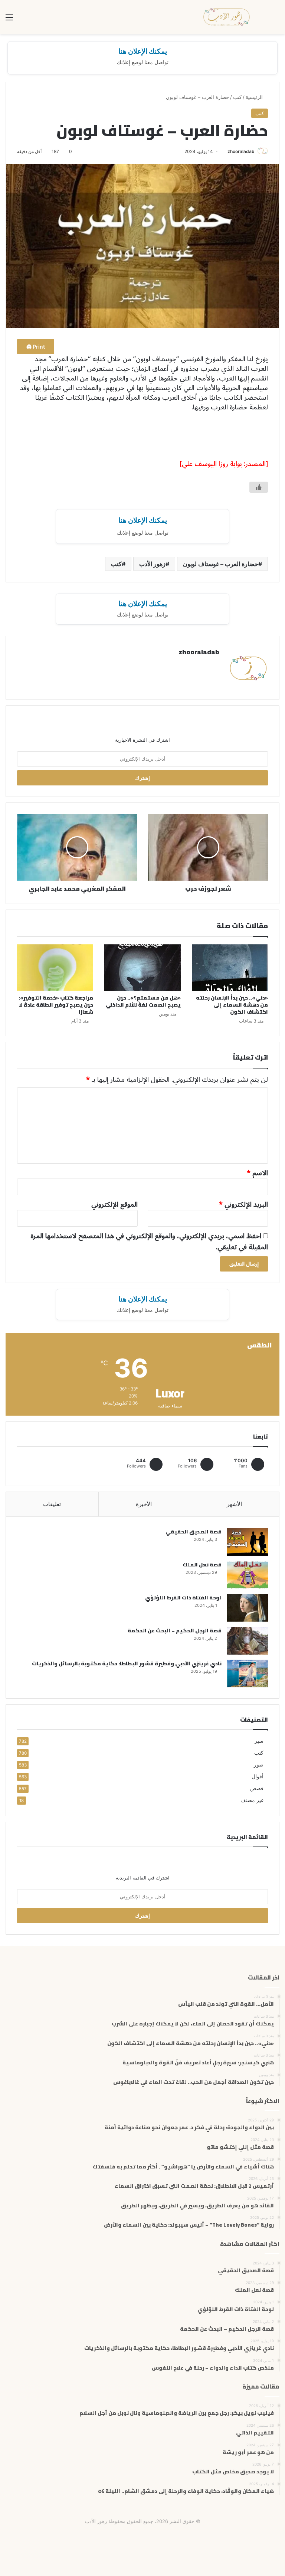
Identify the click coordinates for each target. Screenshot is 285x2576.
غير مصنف (252, 1800)
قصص (257, 1788)
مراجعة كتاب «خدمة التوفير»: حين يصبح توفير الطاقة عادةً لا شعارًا (56, 1005)
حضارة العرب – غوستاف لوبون (221, 564)
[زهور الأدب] (227, 17)
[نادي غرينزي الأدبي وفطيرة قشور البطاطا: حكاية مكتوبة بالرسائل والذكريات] (248, 1674)
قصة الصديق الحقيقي (194, 1532)
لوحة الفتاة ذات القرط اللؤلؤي (183, 1598)
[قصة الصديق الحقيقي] (248, 1542)
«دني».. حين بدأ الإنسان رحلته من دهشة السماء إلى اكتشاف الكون (232, 1005)
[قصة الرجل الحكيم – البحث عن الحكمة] (248, 1641)
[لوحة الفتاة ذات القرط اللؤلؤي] (248, 1608)
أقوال (258, 1776)
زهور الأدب (152, 564)
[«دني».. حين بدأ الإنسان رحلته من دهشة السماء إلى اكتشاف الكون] (230, 968)
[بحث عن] (276, 20)
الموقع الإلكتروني (114, 1204)
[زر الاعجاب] (259, 487)
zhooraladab (241, 151)
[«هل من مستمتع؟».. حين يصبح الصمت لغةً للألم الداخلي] (142, 968)
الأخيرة (144, 1504)
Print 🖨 (36, 347)
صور (259, 1765)
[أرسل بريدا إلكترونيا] (225, 151)
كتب (237, 97)
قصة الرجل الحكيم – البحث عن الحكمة (175, 1631)
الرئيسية (255, 97)
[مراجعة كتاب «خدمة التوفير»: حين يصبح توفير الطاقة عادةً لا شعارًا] (55, 968)
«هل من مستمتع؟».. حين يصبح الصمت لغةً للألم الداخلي (143, 1001)
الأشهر (234, 1504)
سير (259, 1741)
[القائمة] (9, 20)
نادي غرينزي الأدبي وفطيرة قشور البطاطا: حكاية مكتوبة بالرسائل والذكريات (127, 1663)
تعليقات (52, 1504)
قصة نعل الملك (202, 1565)
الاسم (257, 1173)
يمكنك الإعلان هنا (143, 51)
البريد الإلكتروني (243, 1204)
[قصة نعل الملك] (248, 1575)
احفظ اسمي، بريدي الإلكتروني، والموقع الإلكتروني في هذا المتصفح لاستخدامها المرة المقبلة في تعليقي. (149, 1242)
